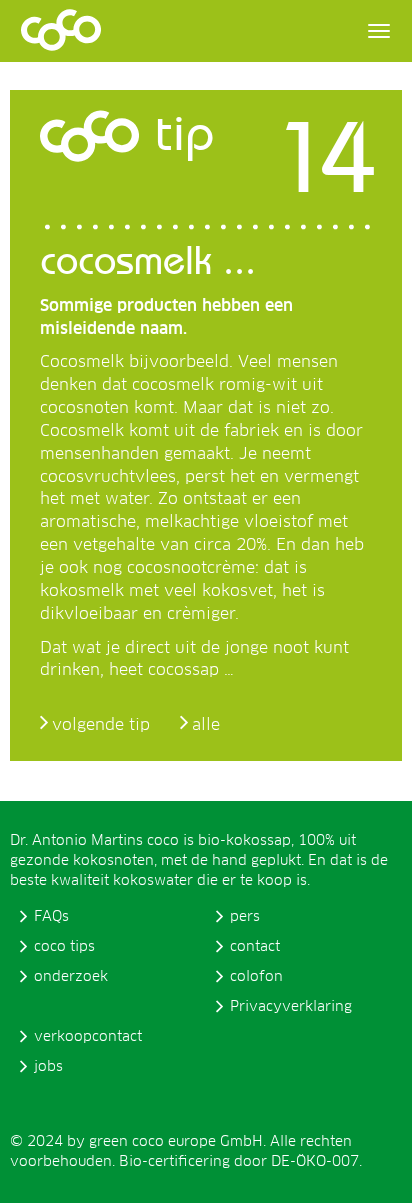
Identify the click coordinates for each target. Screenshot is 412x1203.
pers (245, 917)
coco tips (64, 947)
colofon (256, 977)
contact (255, 947)
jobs (48, 1067)
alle (206, 725)
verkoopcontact (88, 1037)
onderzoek (71, 977)
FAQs (51, 917)
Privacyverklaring (291, 1007)
